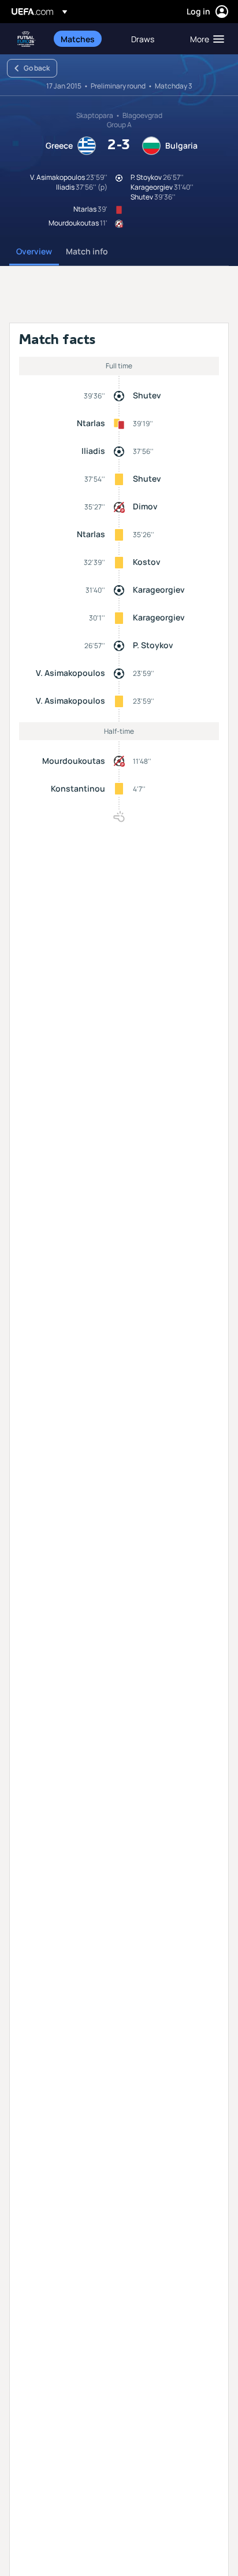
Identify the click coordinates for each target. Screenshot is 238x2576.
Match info (87, 251)
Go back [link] (37, 68)
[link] (78, 39)
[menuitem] (86, 39)
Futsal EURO (27, 39)
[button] (204, 39)
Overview (34, 251)
